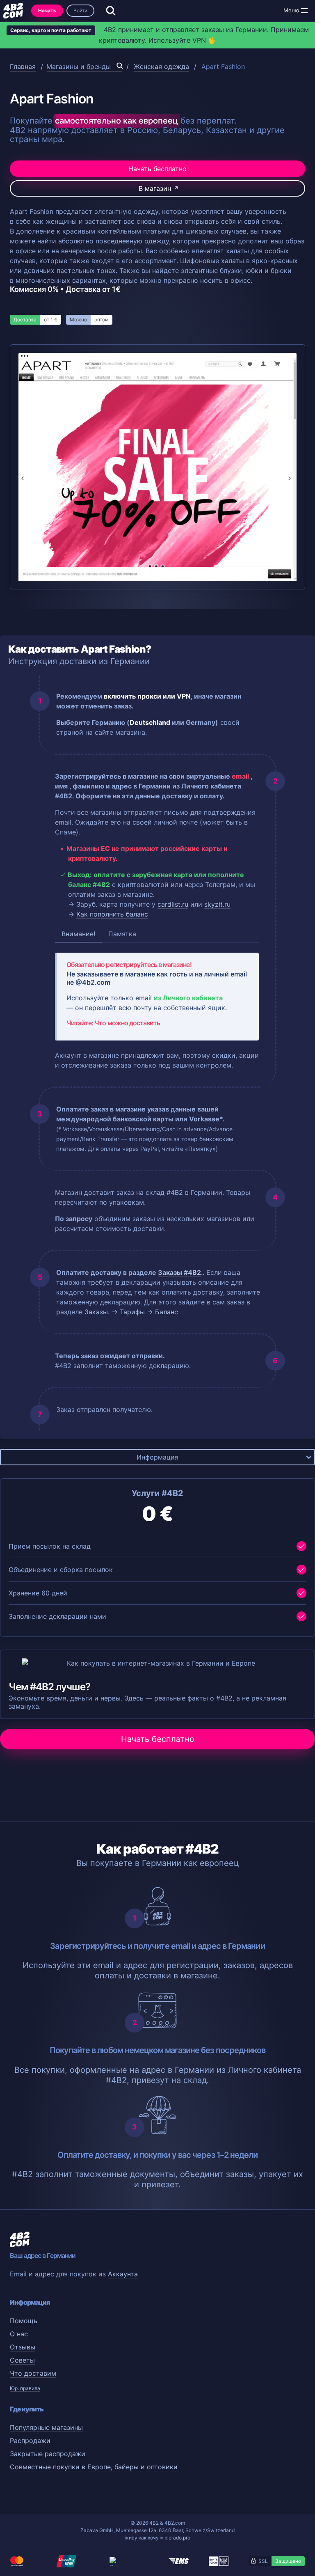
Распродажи (30, 2441)
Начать (47, 10)
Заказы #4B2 (179, 1272)
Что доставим (33, 2373)
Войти (80, 10)
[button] (304, 11)
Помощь (24, 2321)
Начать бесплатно (157, 169)
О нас (19, 2334)
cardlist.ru (173, 904)
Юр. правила (25, 2388)
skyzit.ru (217, 904)
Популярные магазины (46, 2427)
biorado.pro (177, 2538)
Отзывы (23, 2347)
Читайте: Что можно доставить (113, 1023)
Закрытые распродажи (48, 2454)
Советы (22, 2360)
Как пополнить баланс (112, 914)
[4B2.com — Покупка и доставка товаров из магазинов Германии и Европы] (13, 11)
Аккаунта (123, 2274)
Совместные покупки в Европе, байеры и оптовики (94, 2467)
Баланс (167, 1312)
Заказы (96, 1312)
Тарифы (132, 1312)
